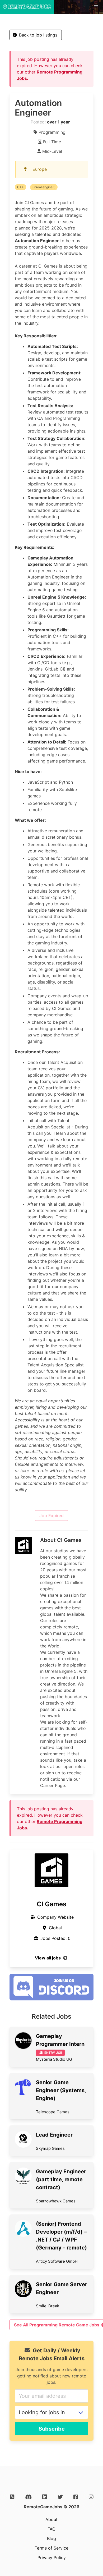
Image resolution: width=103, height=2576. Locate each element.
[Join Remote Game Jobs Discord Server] (51, 1999)
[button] (96, 7)
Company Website (55, 1917)
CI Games (51, 1904)
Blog (51, 2538)
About (51, 2519)
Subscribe (52, 2429)
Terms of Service (51, 2548)
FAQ (51, 2529)
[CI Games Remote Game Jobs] (51, 1870)
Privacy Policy (52, 2557)
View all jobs (48, 1958)
